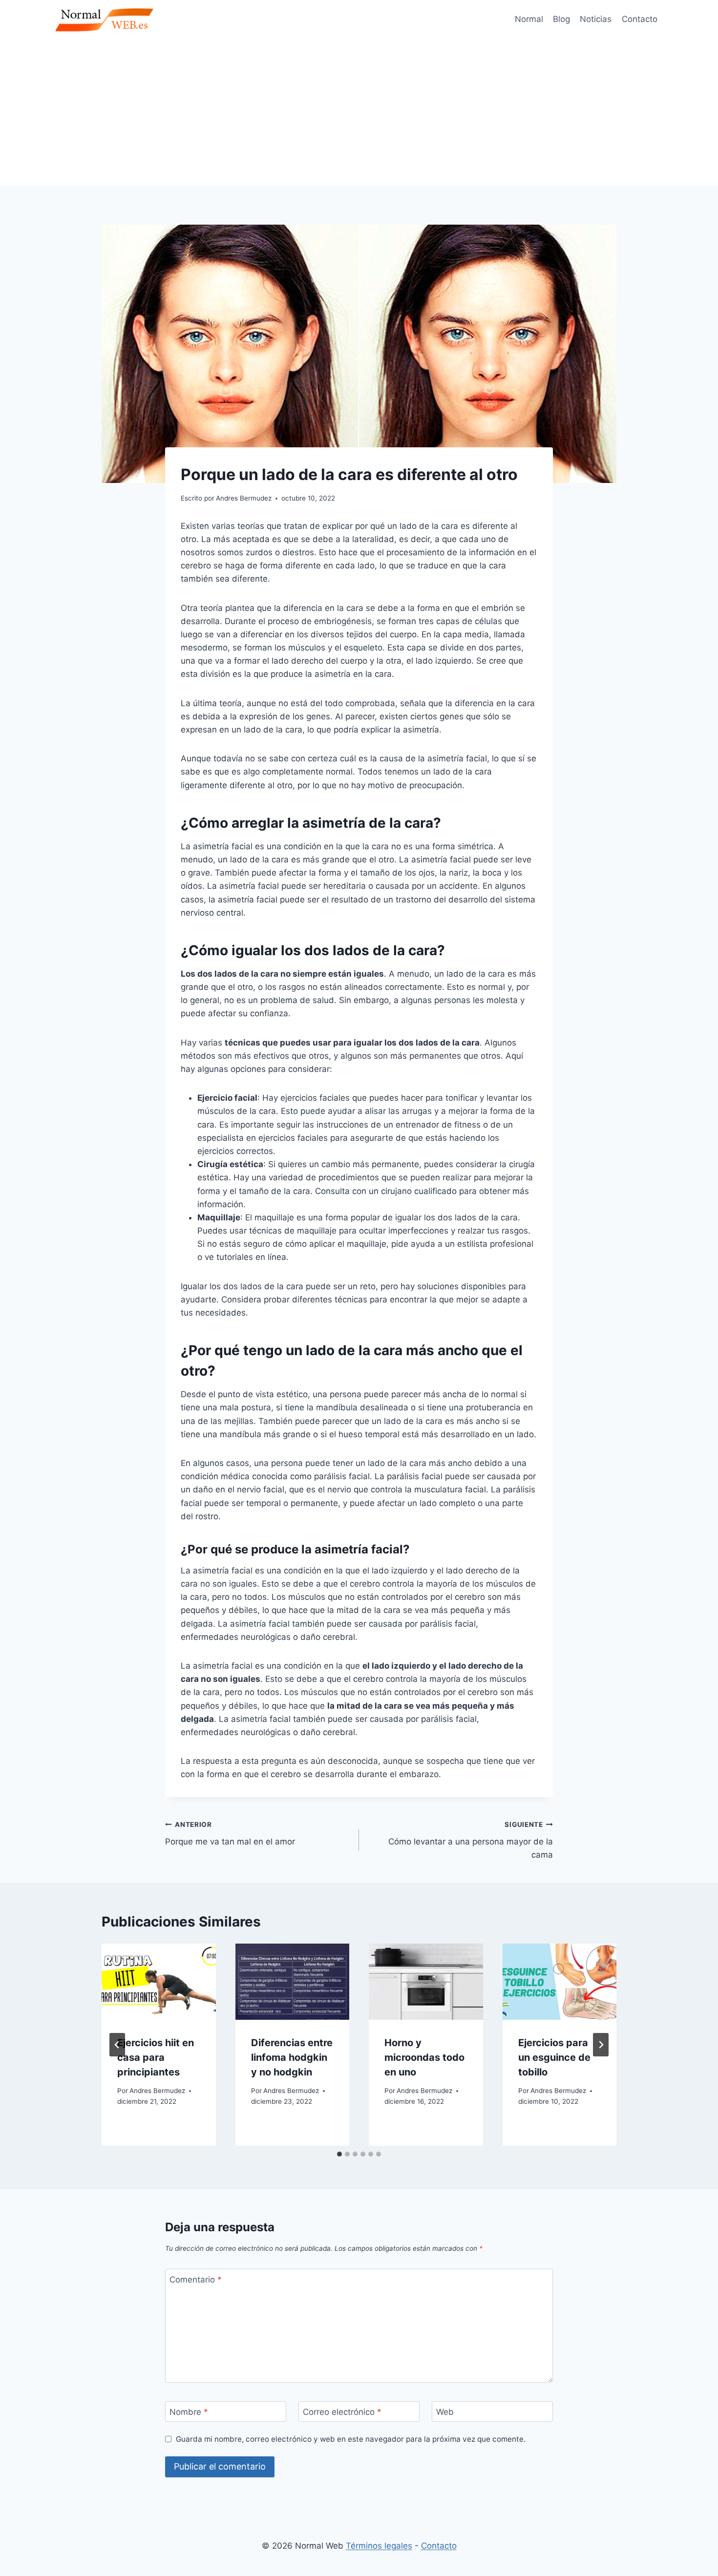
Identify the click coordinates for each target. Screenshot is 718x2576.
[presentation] (159, 1982)
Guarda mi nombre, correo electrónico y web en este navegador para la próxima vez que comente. (351, 2439)
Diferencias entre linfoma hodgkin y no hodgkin (292, 2057)
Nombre (189, 2412)
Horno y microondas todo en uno (424, 2057)
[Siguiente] (601, 2045)
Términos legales (379, 2546)
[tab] (339, 2154)
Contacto (640, 19)
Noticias (596, 19)
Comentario (196, 2280)
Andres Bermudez (157, 2091)
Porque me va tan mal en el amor (230, 1833)
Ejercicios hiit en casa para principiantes (156, 2057)
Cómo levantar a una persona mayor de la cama (471, 1840)
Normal (529, 19)
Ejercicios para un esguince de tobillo (554, 2057)
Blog (561, 19)
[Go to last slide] (117, 2045)
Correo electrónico (342, 2412)
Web (445, 2412)
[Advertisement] (359, 112)
